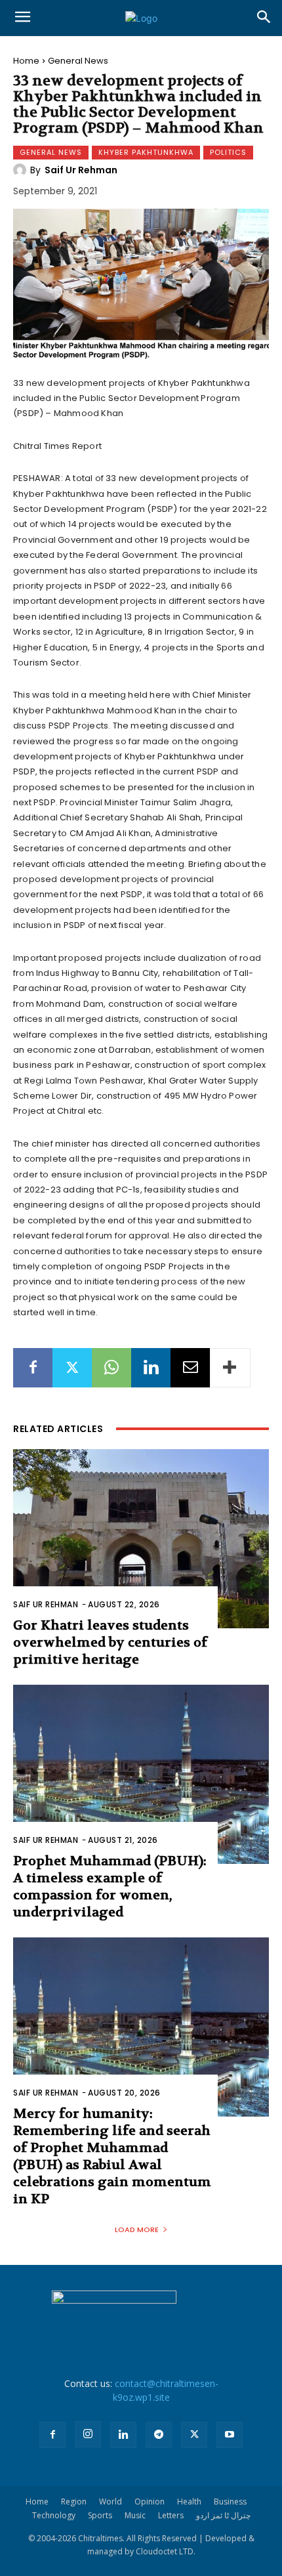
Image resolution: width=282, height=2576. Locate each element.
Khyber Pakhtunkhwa (146, 152)
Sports (100, 2515)
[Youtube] (230, 2435)
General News (78, 61)
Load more (137, 2229)
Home (26, 61)
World (111, 2502)
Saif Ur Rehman (81, 170)
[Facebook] (33, 1368)
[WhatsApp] (111, 1368)
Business (230, 2502)
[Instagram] (88, 2434)
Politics (228, 152)
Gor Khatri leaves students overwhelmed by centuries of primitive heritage (110, 1642)
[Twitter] (72, 1368)
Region (74, 2502)
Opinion (150, 2502)
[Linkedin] (151, 1368)
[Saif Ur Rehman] (22, 170)
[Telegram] (159, 2435)
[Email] (190, 1368)
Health (189, 2502)
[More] (230, 1368)
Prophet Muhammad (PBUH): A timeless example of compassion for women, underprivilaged (110, 1887)
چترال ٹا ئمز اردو (223, 2515)
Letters (171, 2515)
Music (135, 2515)
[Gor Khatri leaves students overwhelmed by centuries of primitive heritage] (141, 1539)
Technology (54, 2515)
